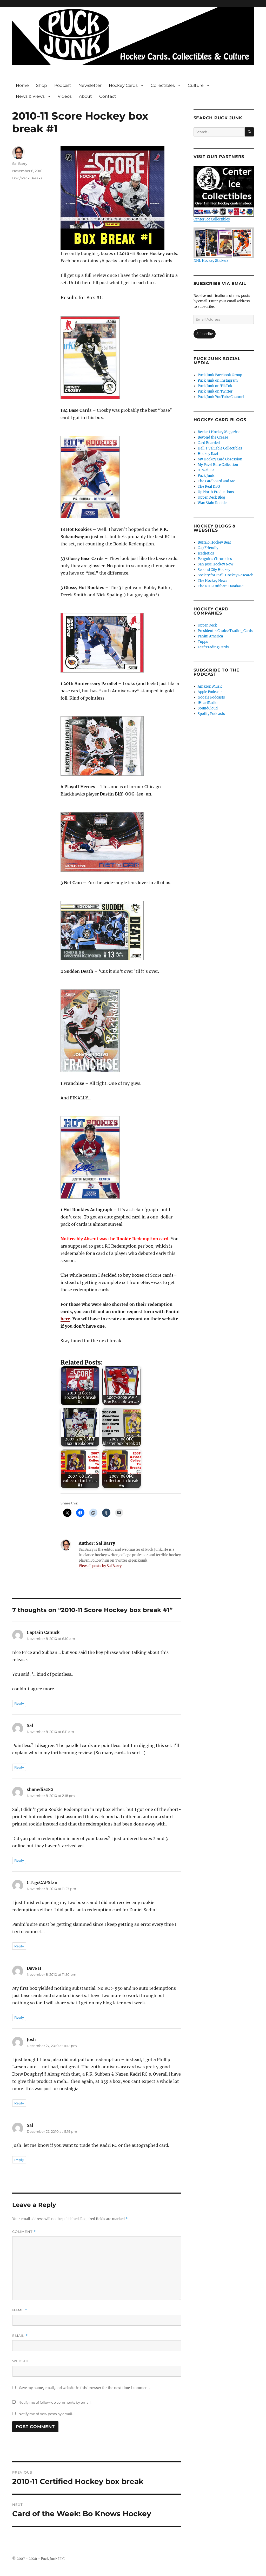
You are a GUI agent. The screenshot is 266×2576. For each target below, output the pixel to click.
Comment (24, 2232)
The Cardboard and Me (216, 481)
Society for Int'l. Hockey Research (226, 575)
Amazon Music (210, 686)
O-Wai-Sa (206, 470)
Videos (65, 96)
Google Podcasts (211, 697)
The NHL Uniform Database (221, 586)
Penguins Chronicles (215, 559)
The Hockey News (212, 581)
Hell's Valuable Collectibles (220, 448)
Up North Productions (216, 492)
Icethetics (206, 553)
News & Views (30, 96)
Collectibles (163, 85)
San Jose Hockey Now (215, 564)
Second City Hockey (214, 570)
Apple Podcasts (210, 692)
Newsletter (90, 85)
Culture (196, 85)
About (85, 96)
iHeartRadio (208, 703)
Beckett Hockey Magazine (219, 432)
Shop (42, 85)
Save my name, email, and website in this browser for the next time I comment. (84, 2388)
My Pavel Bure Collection (218, 465)
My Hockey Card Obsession (220, 459)
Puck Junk (206, 476)
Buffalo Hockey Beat (214, 542)
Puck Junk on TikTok (215, 386)
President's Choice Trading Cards (225, 631)
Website (21, 2361)
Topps (203, 642)
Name (20, 2310)
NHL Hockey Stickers (211, 260)
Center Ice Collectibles (212, 219)
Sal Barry (20, 164)
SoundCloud (208, 708)
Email (20, 2336)
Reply (19, 1703)
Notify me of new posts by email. (46, 2414)
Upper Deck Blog (211, 497)
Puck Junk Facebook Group (220, 375)
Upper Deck (207, 625)
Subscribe (205, 334)
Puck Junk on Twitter (215, 391)
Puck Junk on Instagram (218, 380)
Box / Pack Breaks (27, 178)
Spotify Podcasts (211, 714)
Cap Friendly (208, 548)
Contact (108, 96)
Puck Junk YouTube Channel (221, 397)
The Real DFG (209, 487)
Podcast (63, 85)
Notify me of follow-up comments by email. (55, 2402)
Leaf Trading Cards (213, 647)
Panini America (210, 636)
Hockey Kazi (208, 454)
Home (22, 85)
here (65, 1319)
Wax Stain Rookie (212, 503)
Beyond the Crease (213, 437)
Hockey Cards (123, 85)
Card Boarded (209, 443)
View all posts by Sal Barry (100, 1566)
